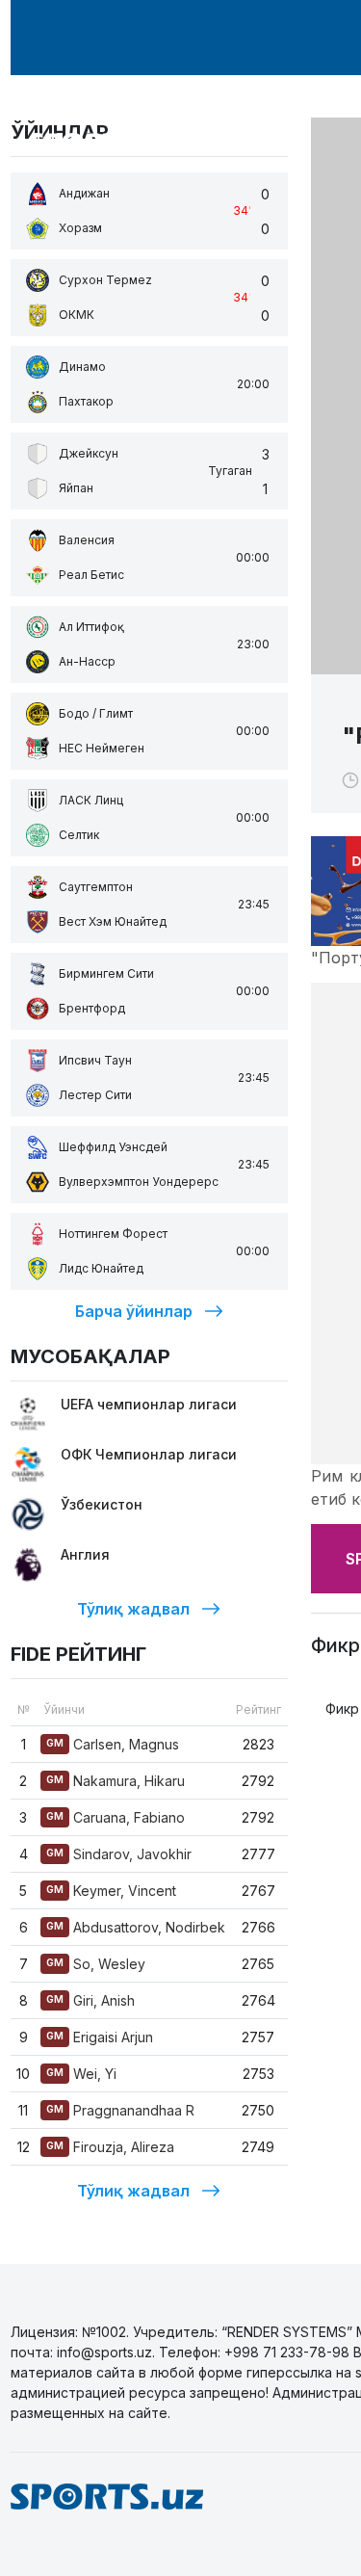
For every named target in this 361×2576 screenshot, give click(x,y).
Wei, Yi (81, 2074)
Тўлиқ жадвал (133, 1609)
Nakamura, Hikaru (116, 1781)
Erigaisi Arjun (100, 2037)
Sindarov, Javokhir (119, 1854)
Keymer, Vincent (111, 1891)
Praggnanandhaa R (120, 2110)
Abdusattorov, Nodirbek (136, 1927)
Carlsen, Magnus (113, 1744)
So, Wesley (96, 1964)
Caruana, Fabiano (116, 1817)
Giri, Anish (90, 2000)
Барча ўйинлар (134, 1311)
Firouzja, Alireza (110, 2147)
